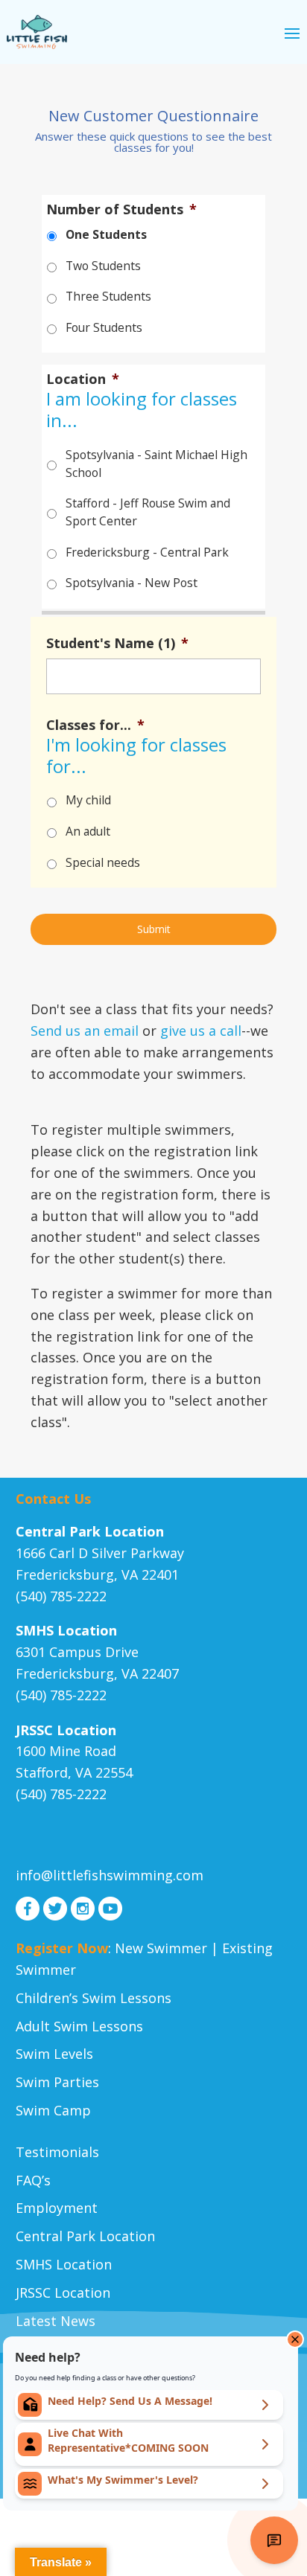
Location (83, 379)
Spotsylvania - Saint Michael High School (156, 464)
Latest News (56, 2321)
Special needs (103, 862)
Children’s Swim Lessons (94, 1998)
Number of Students (121, 209)
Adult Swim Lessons (79, 2026)
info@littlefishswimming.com (110, 1875)
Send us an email (85, 1031)
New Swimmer (161, 1948)
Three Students (108, 296)
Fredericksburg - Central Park (147, 552)
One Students (106, 234)
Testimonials (57, 2152)
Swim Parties (57, 2082)
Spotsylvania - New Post (132, 583)
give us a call (201, 1031)
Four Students (104, 327)
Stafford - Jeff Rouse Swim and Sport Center (148, 512)
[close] (295, 2339)
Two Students (103, 266)
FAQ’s (33, 2180)
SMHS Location (64, 2264)
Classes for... (95, 725)
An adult (88, 831)
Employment (57, 2208)
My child (88, 800)
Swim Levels (54, 2054)
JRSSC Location (63, 2293)
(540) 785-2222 (61, 1596)
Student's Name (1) (117, 643)
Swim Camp (53, 2110)
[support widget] (274, 2540)
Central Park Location (85, 2236)
